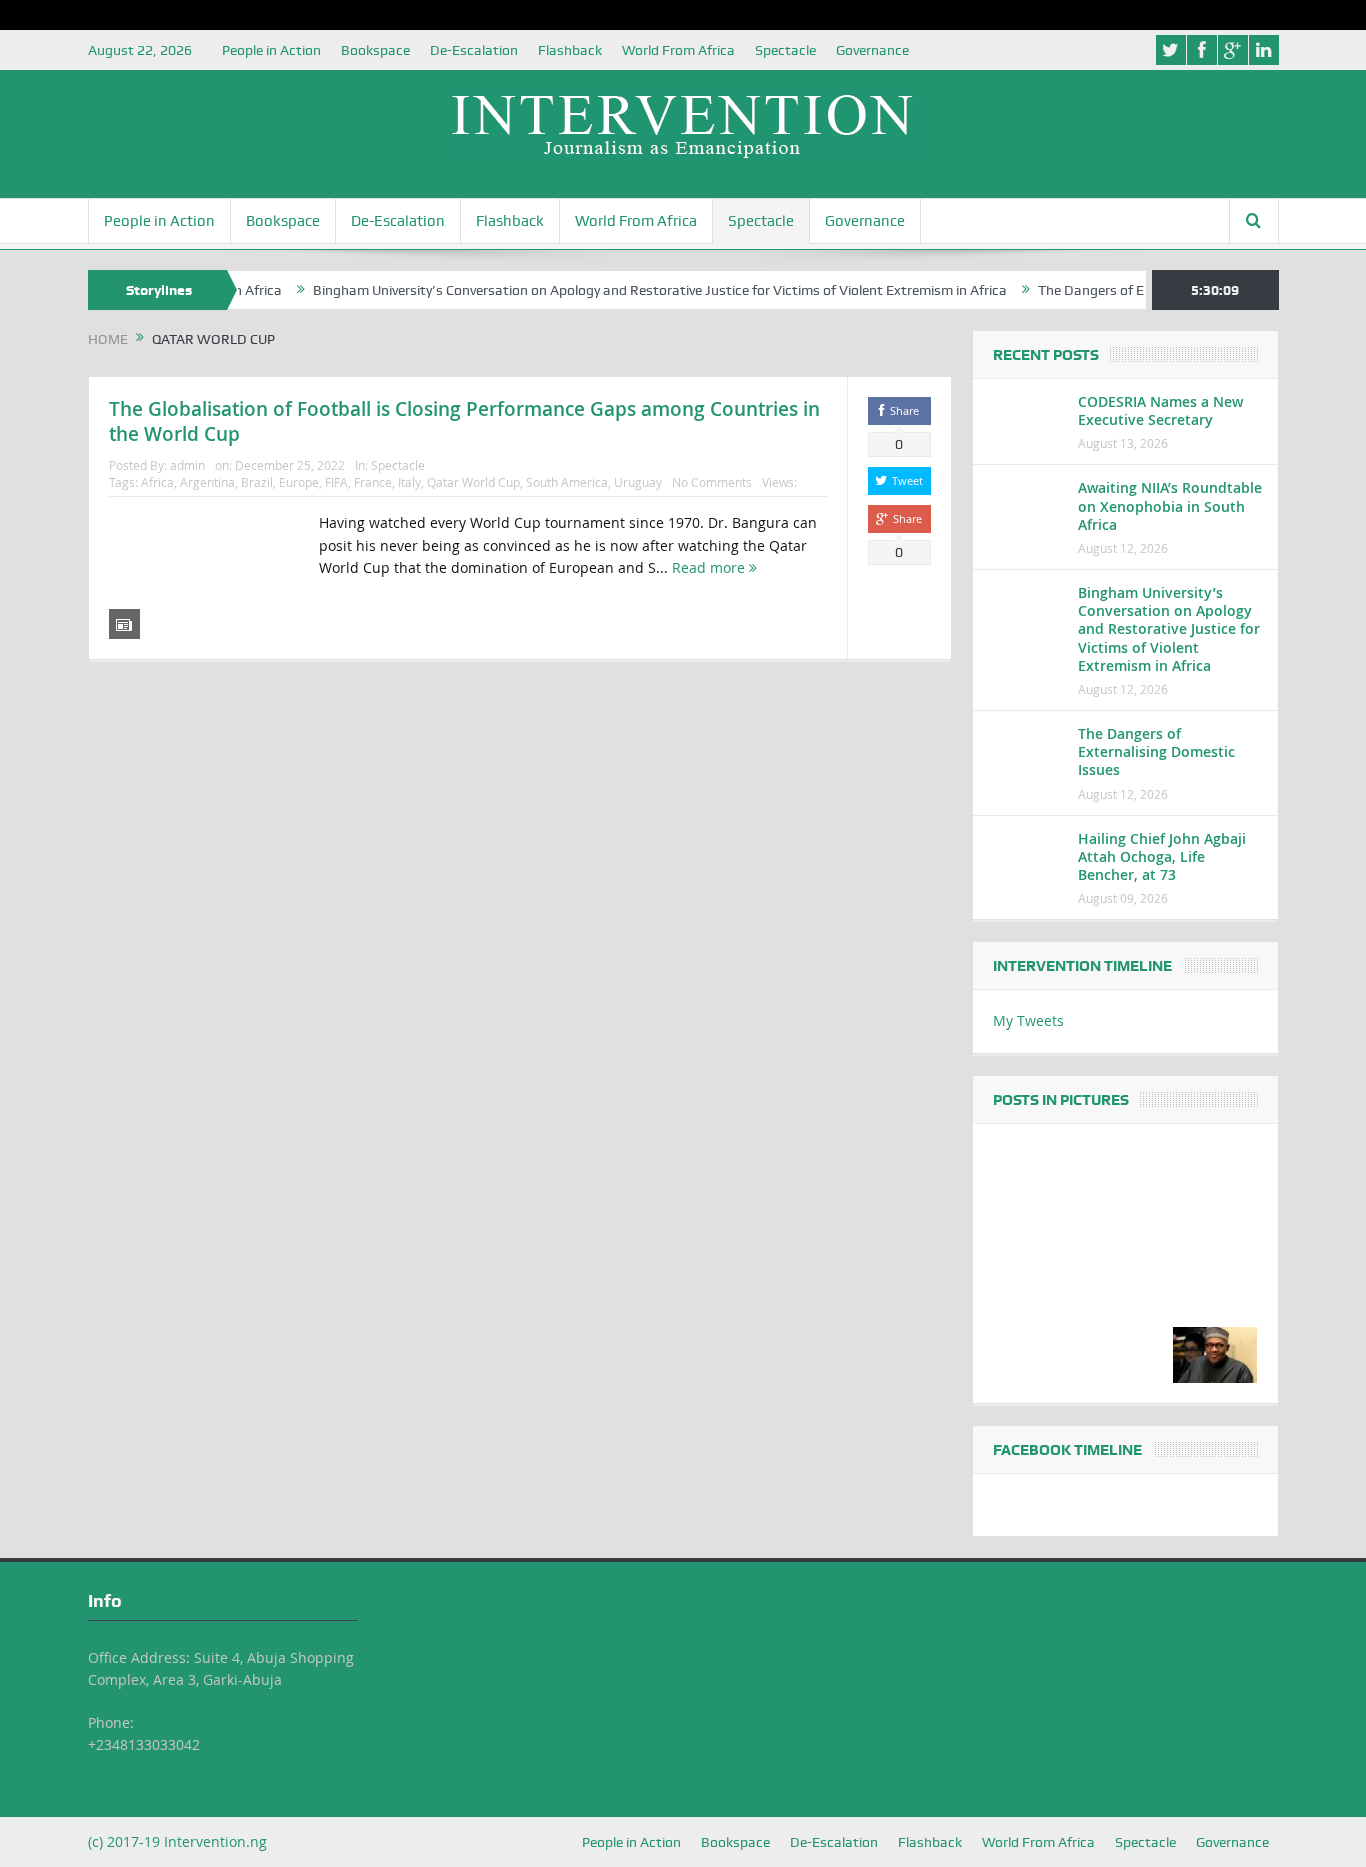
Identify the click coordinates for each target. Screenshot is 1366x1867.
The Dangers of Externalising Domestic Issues (1156, 751)
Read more (710, 567)
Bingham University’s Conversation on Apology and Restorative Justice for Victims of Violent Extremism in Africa (629, 290)
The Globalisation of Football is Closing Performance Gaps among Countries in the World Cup (464, 421)
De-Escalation (474, 50)
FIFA (336, 482)
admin (187, 465)
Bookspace (375, 50)
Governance (872, 50)
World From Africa (678, 50)
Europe (299, 482)
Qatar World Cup (473, 482)
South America (567, 482)
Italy (409, 482)
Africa (157, 482)
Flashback (570, 50)
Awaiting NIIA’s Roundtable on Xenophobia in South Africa (1170, 505)
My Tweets (1028, 1020)
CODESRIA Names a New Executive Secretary (1160, 410)
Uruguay (638, 482)
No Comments (712, 482)
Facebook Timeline (1067, 1450)
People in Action (271, 50)
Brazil (257, 482)
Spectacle (785, 50)
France (373, 482)
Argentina (207, 482)
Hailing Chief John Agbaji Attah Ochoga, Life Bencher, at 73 (1162, 856)
